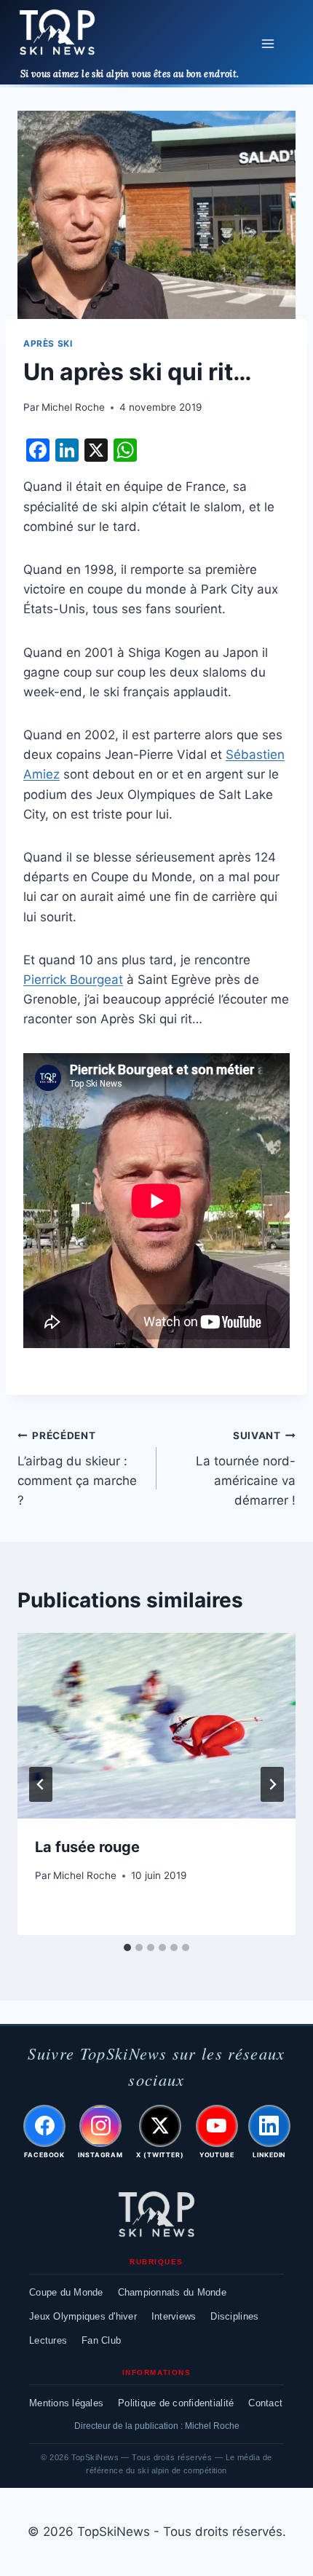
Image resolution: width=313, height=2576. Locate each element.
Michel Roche (73, 407)
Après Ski (48, 343)
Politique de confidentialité (176, 2403)
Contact (265, 2403)
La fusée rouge (87, 1847)
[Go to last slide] (41, 1784)
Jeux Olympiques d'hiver (83, 2316)
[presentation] (156, 1726)
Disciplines (234, 2316)
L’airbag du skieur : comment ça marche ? (77, 1469)
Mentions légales (66, 2403)
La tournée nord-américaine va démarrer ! (246, 1469)
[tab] (127, 1947)
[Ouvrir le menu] (268, 43)
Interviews (174, 2316)
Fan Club (101, 2340)
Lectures (48, 2340)
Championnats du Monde (172, 2292)
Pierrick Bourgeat (73, 980)
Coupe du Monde (66, 2292)
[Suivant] (272, 1784)
